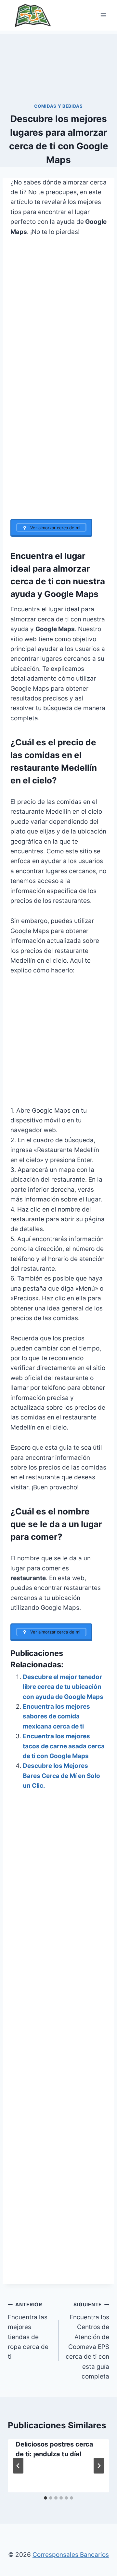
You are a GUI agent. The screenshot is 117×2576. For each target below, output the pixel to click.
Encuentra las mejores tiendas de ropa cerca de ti (28, 2331)
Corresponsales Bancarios (71, 2555)
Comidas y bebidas (58, 106)
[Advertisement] (58, 66)
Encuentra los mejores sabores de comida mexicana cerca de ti (56, 1716)
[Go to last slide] (18, 2466)
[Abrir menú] (103, 15)
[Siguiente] (99, 2466)
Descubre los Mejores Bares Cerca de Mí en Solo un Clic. (61, 1776)
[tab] (45, 2498)
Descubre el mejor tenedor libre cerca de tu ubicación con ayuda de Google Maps (63, 1687)
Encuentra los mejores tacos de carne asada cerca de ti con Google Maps (64, 1746)
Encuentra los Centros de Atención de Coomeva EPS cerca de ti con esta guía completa (87, 2341)
